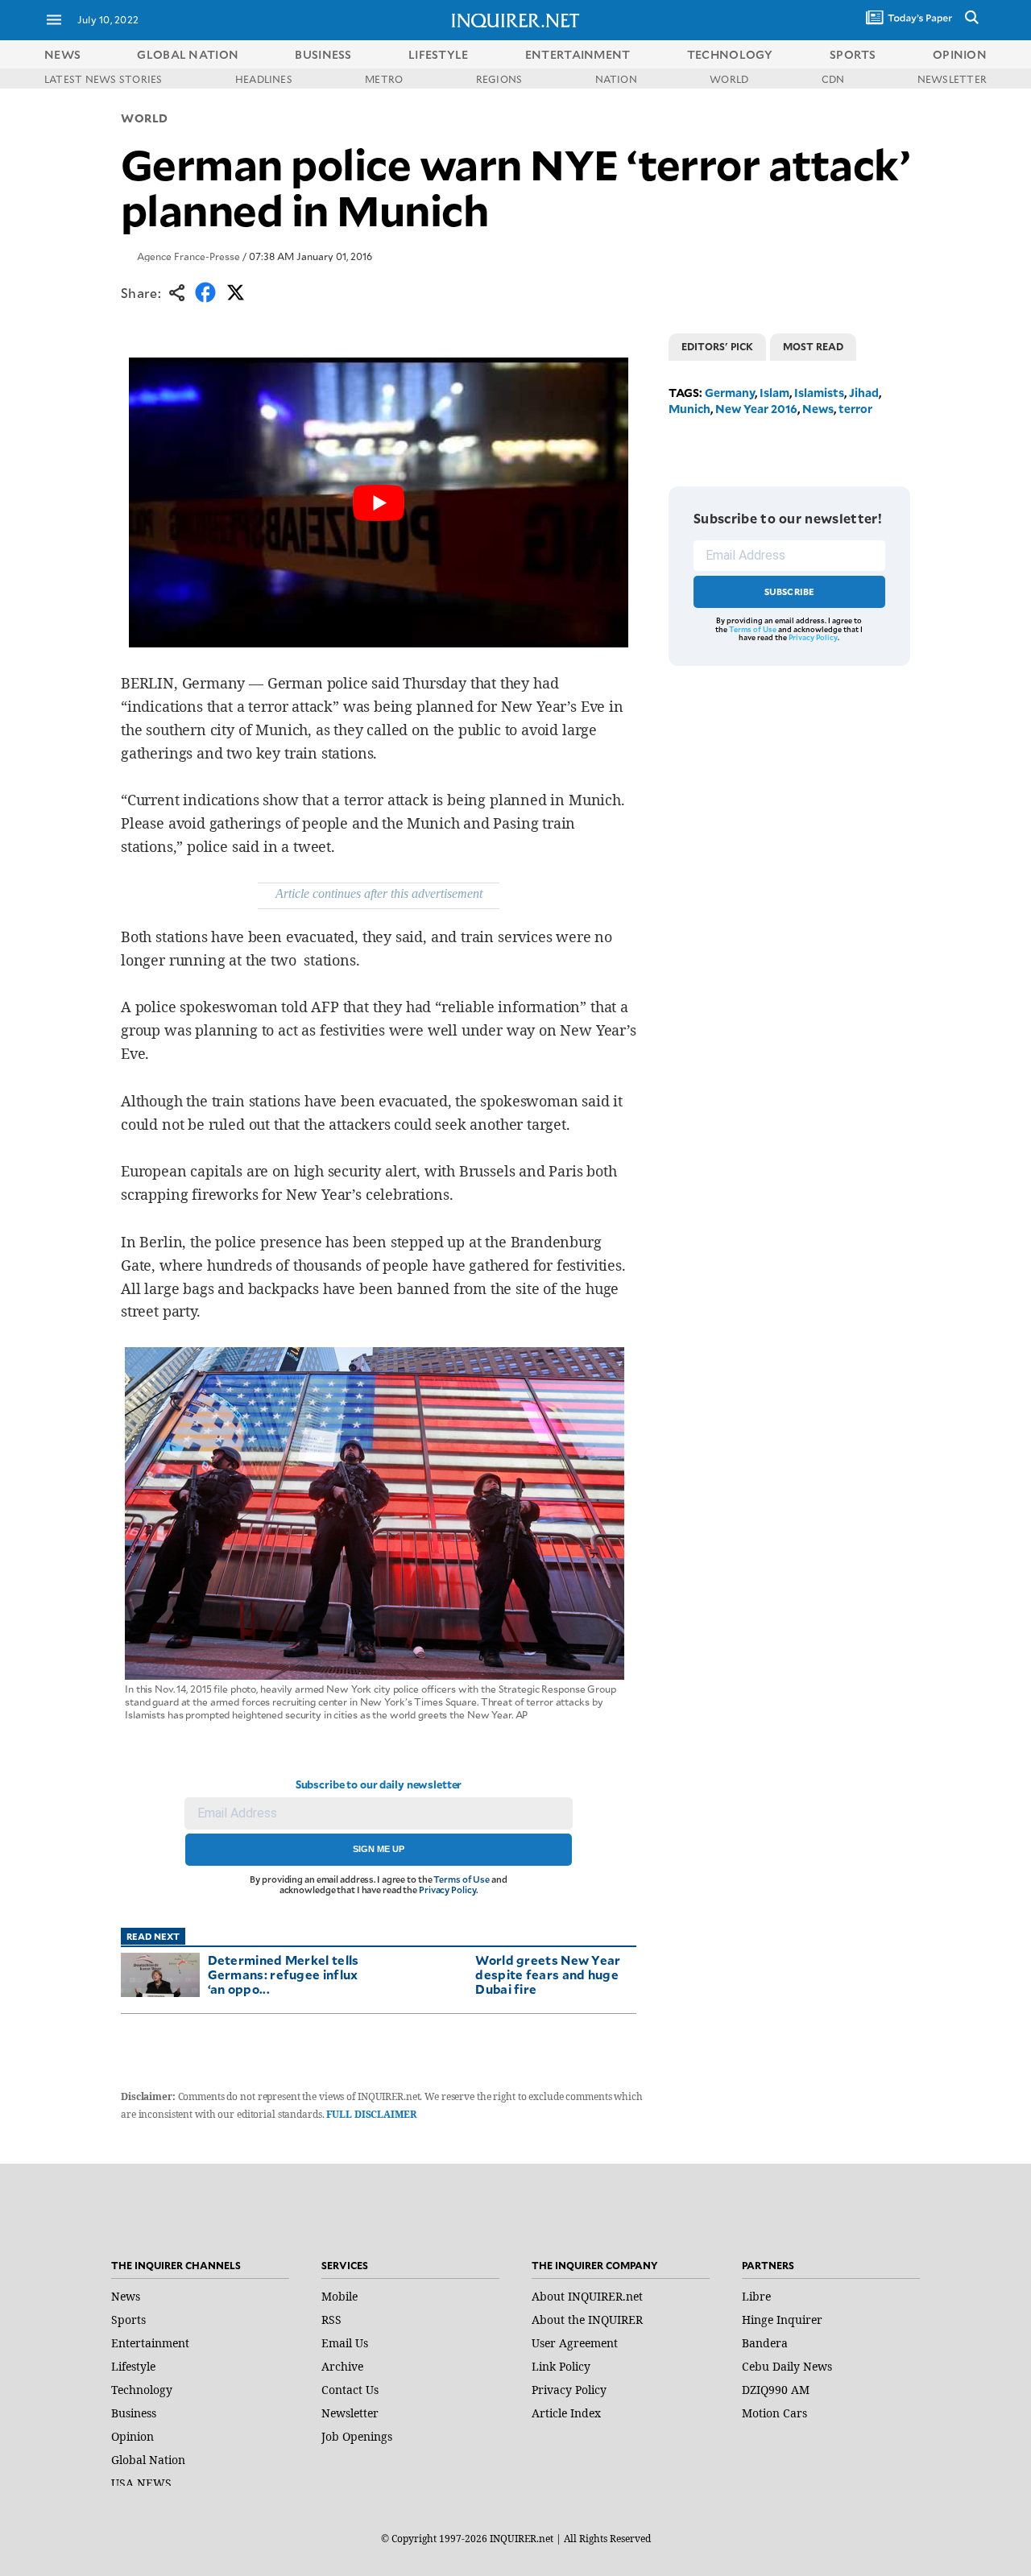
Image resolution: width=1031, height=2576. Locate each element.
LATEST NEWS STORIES (104, 79)
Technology (142, 2390)
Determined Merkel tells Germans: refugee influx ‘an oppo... (284, 1974)
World (145, 118)
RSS (331, 2320)
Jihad (864, 393)
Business (134, 2413)
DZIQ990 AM (776, 2390)
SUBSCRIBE (790, 591)
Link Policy (561, 2366)
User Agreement (575, 2343)
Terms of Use (462, 1879)
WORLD (729, 79)
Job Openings (357, 2436)
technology (730, 54)
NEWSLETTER (952, 79)
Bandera (765, 2343)
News (62, 54)
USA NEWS (141, 2483)
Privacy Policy (447, 1890)
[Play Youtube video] (379, 502)
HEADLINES (264, 79)
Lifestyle (133, 2366)
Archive (342, 2366)
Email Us (345, 2343)
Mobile (340, 2296)
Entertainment (150, 2343)
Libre (756, 2296)
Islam (774, 393)
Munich (689, 409)
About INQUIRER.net (587, 2296)
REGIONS (499, 79)
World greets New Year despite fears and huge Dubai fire (548, 1974)
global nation (188, 54)
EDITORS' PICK (717, 346)
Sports (128, 2320)
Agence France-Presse (188, 256)
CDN (833, 79)
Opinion (132, 2436)
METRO (384, 79)
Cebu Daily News (787, 2366)
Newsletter (350, 2413)
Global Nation (148, 2460)
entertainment (578, 54)
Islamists (819, 393)
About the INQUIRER (587, 2320)
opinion (960, 54)
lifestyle (439, 54)
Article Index (566, 2413)
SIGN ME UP (379, 1849)
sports (853, 54)
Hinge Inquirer (782, 2320)
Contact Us (350, 2390)
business (323, 54)
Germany (730, 393)
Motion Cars (774, 2413)
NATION (616, 79)
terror (855, 409)
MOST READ (813, 346)
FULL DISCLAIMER (371, 2114)
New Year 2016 (756, 409)
